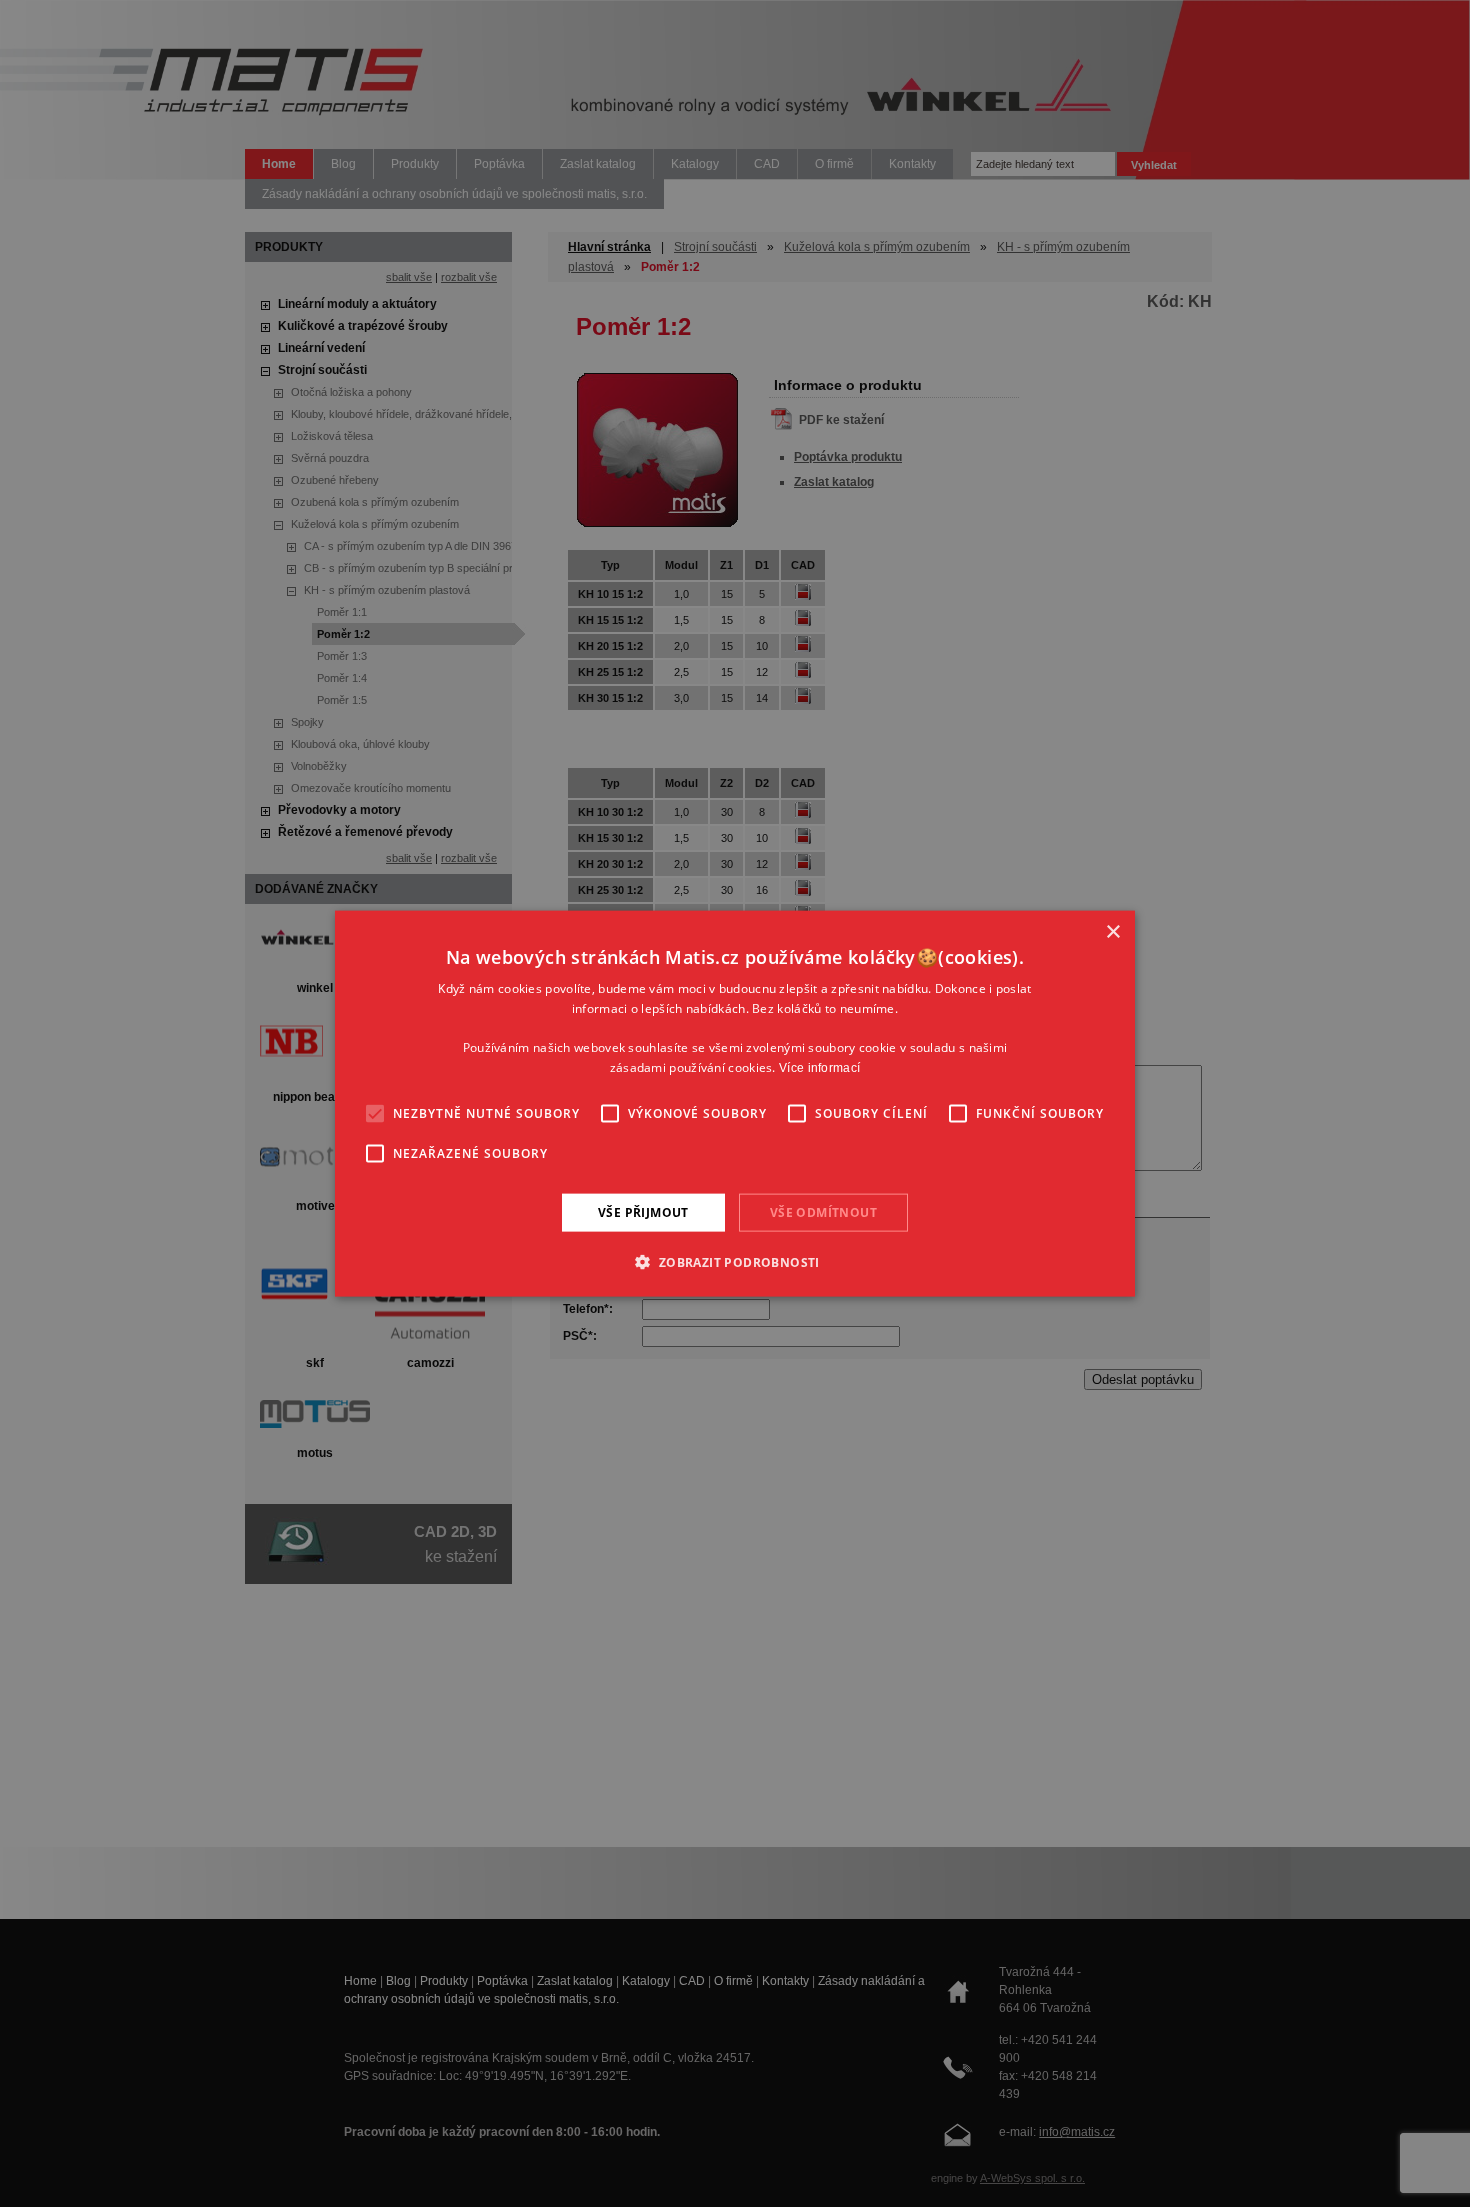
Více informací (819, 1068)
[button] (734, 1262)
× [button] (1112, 931)
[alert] (735, 1103)
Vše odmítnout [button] (823, 1211)
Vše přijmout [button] (643, 1211)
